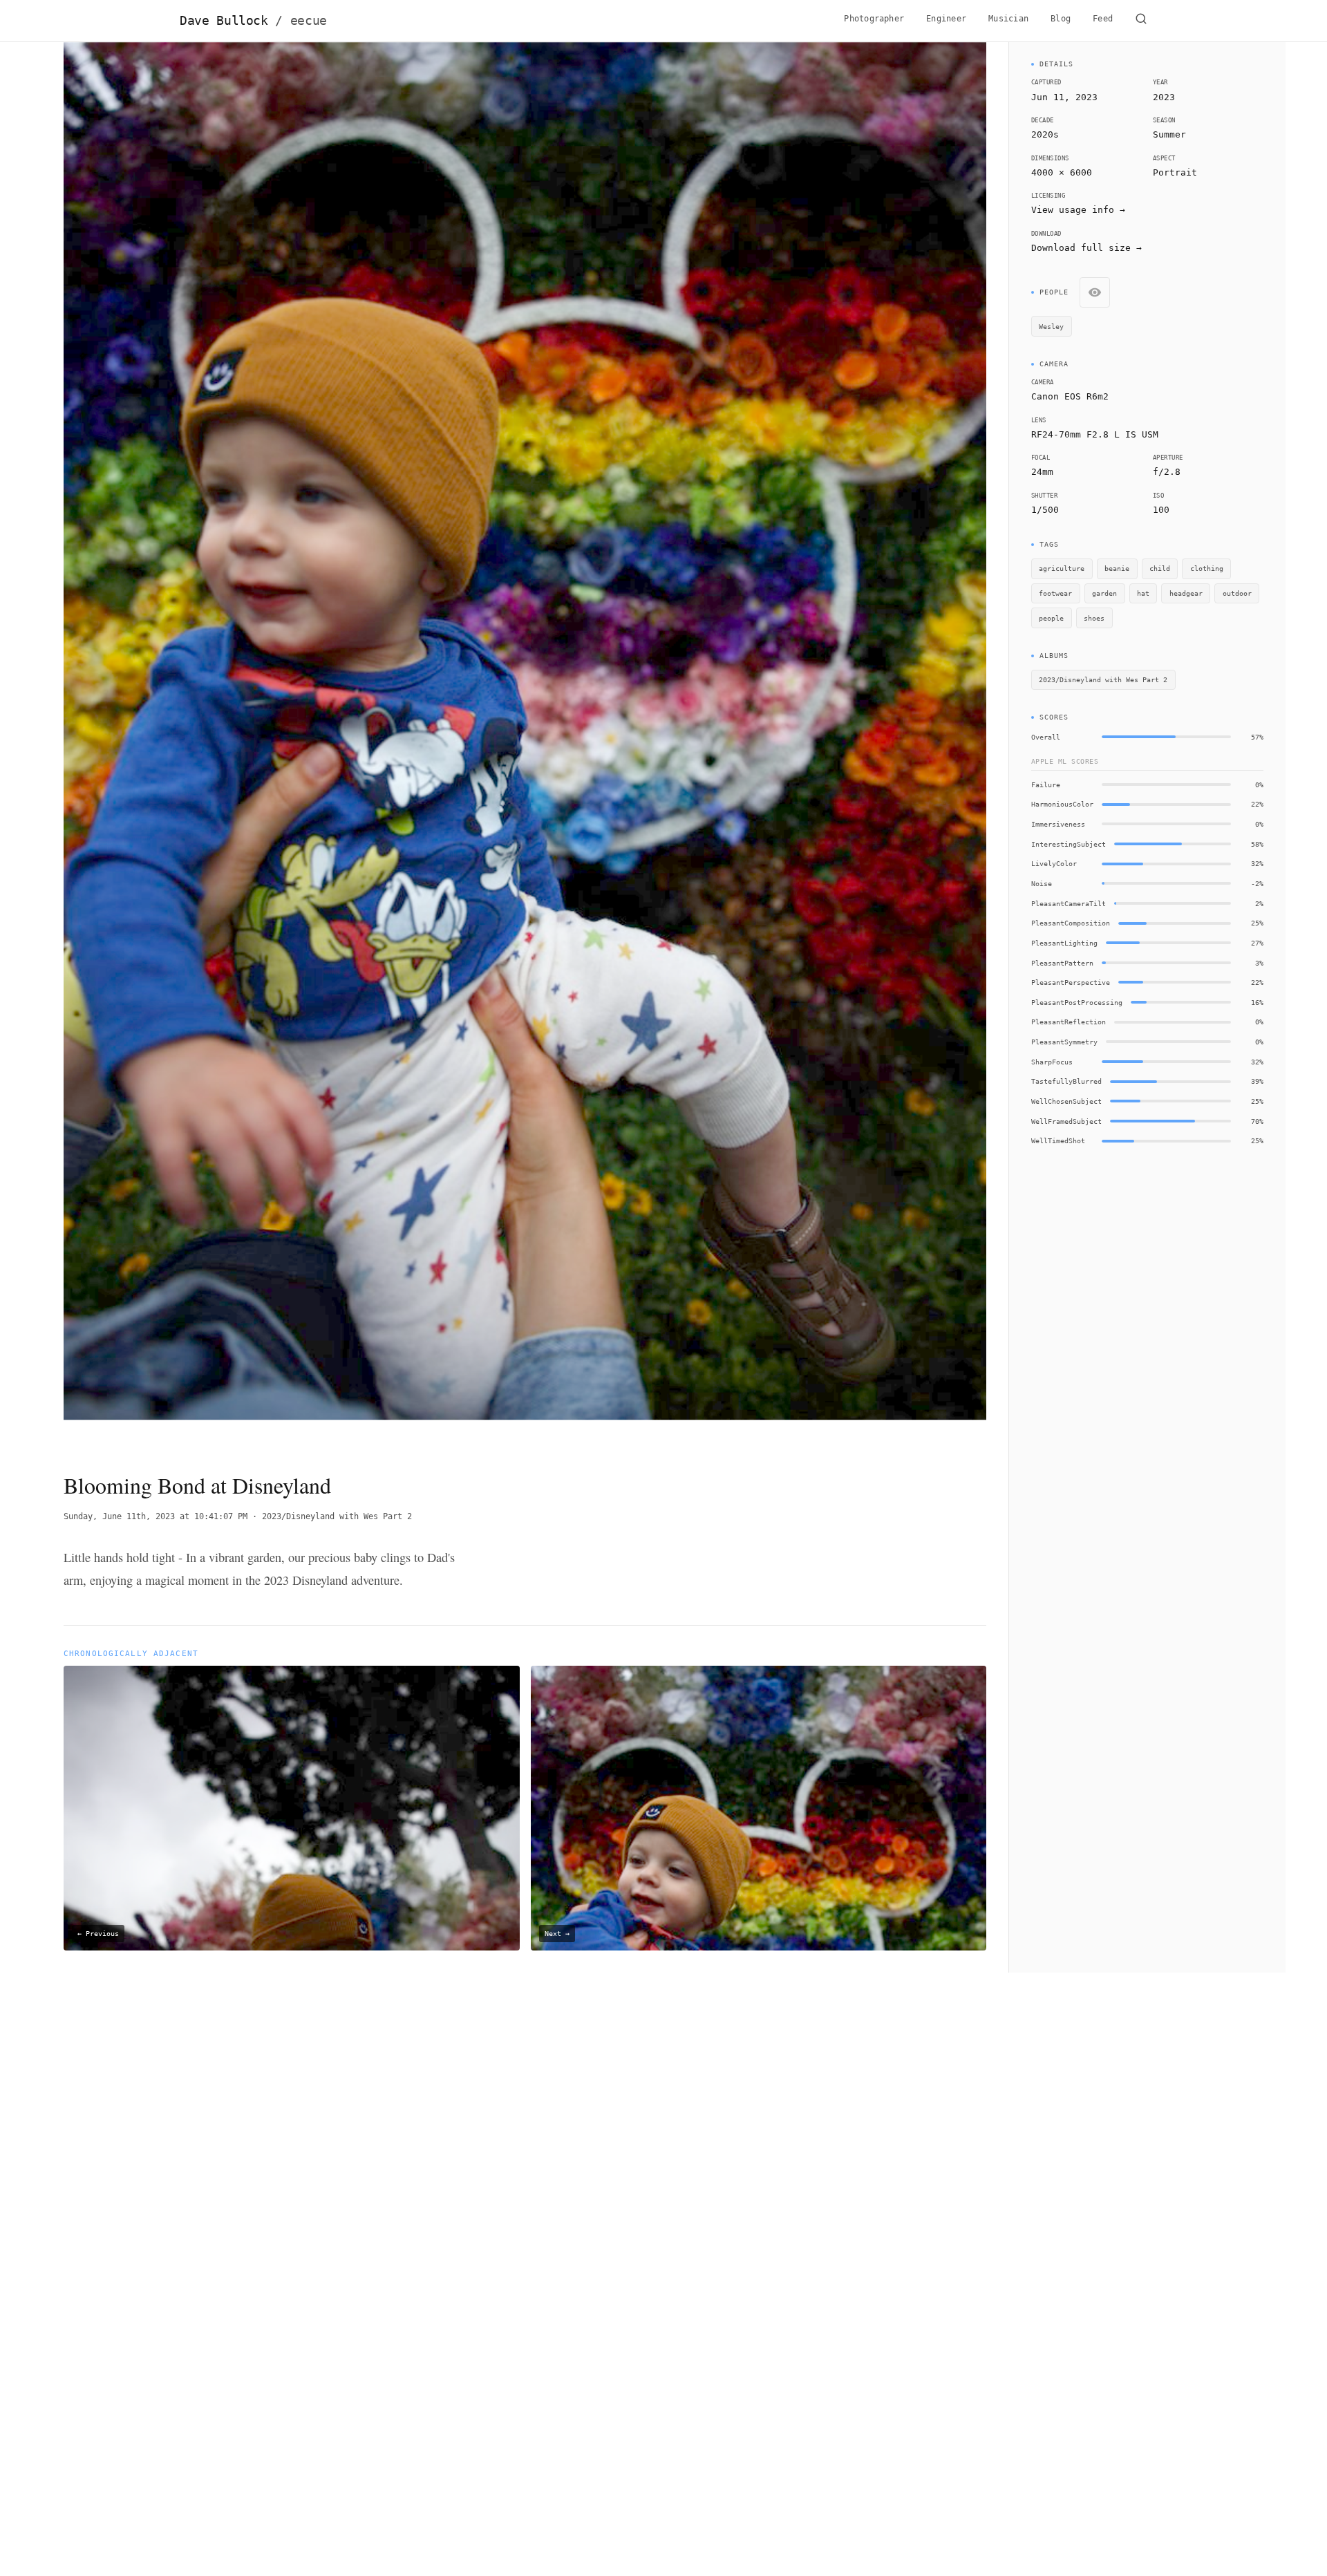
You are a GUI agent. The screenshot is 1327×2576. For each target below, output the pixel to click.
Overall (1046, 737)
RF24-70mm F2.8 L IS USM (1095, 434)
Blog (1061, 19)
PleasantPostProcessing (1077, 1002)
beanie (1117, 568)
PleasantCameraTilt (1069, 903)
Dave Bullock (253, 21)
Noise (1042, 883)
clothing (1207, 568)
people (1051, 618)
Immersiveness (1058, 824)
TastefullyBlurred (1066, 1081)
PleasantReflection (1069, 1022)
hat (1143, 593)
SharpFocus (1052, 1062)
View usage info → (1078, 210)
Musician (1008, 19)
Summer (1169, 134)
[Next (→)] (894, 745)
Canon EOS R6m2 (1070, 396)
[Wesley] (289, 952)
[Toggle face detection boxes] (1095, 292)
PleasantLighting (1064, 943)
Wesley (1051, 326)
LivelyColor (1054, 863)
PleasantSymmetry (1064, 1042)
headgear (1186, 593)
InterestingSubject (1069, 844)
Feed (1103, 19)
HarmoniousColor (1062, 804)
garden (1104, 593)
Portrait (1175, 172)
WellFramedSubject (1066, 1121)
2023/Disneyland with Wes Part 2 (337, 1516)
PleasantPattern (1062, 963)
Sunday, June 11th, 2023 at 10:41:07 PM (156, 1516)
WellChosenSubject (1066, 1101)
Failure (1046, 784)
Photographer (874, 19)
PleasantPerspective (1071, 982)
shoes (1094, 618)
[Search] (1141, 21)
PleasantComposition (1071, 923)
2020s (1045, 134)
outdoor (1237, 593)
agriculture (1062, 568)
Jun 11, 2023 (1064, 97)
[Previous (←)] (156, 745)
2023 (1164, 97)
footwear (1055, 593)
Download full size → (1086, 248)
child (1160, 568)
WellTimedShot (1058, 1140)
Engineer (946, 19)
